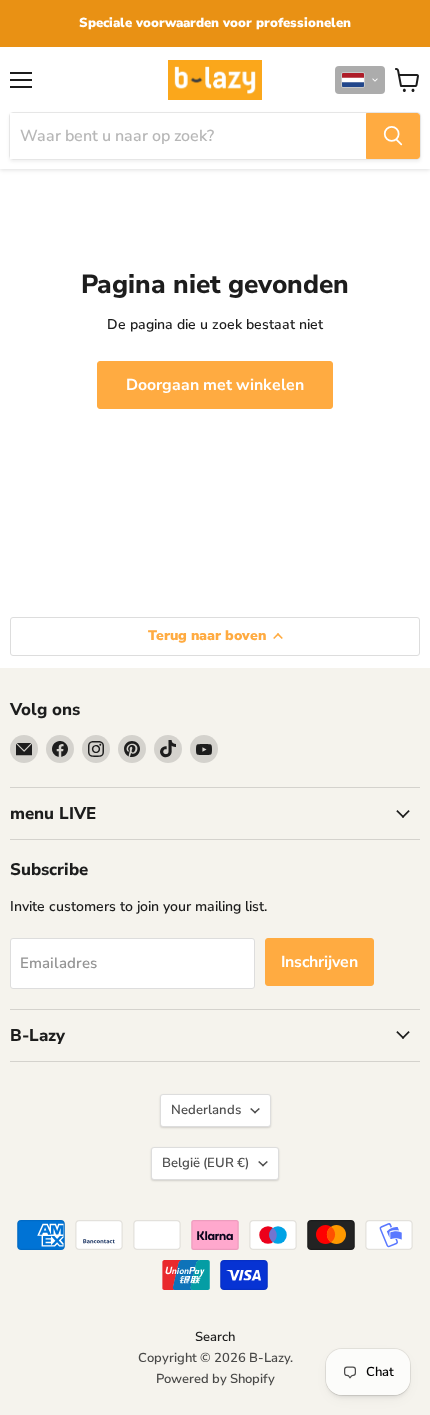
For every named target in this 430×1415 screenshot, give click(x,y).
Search (215, 1337)
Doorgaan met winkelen (215, 385)
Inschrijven (319, 962)
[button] (360, 80)
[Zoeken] (393, 136)
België (205, 1163)
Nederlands (206, 1110)
